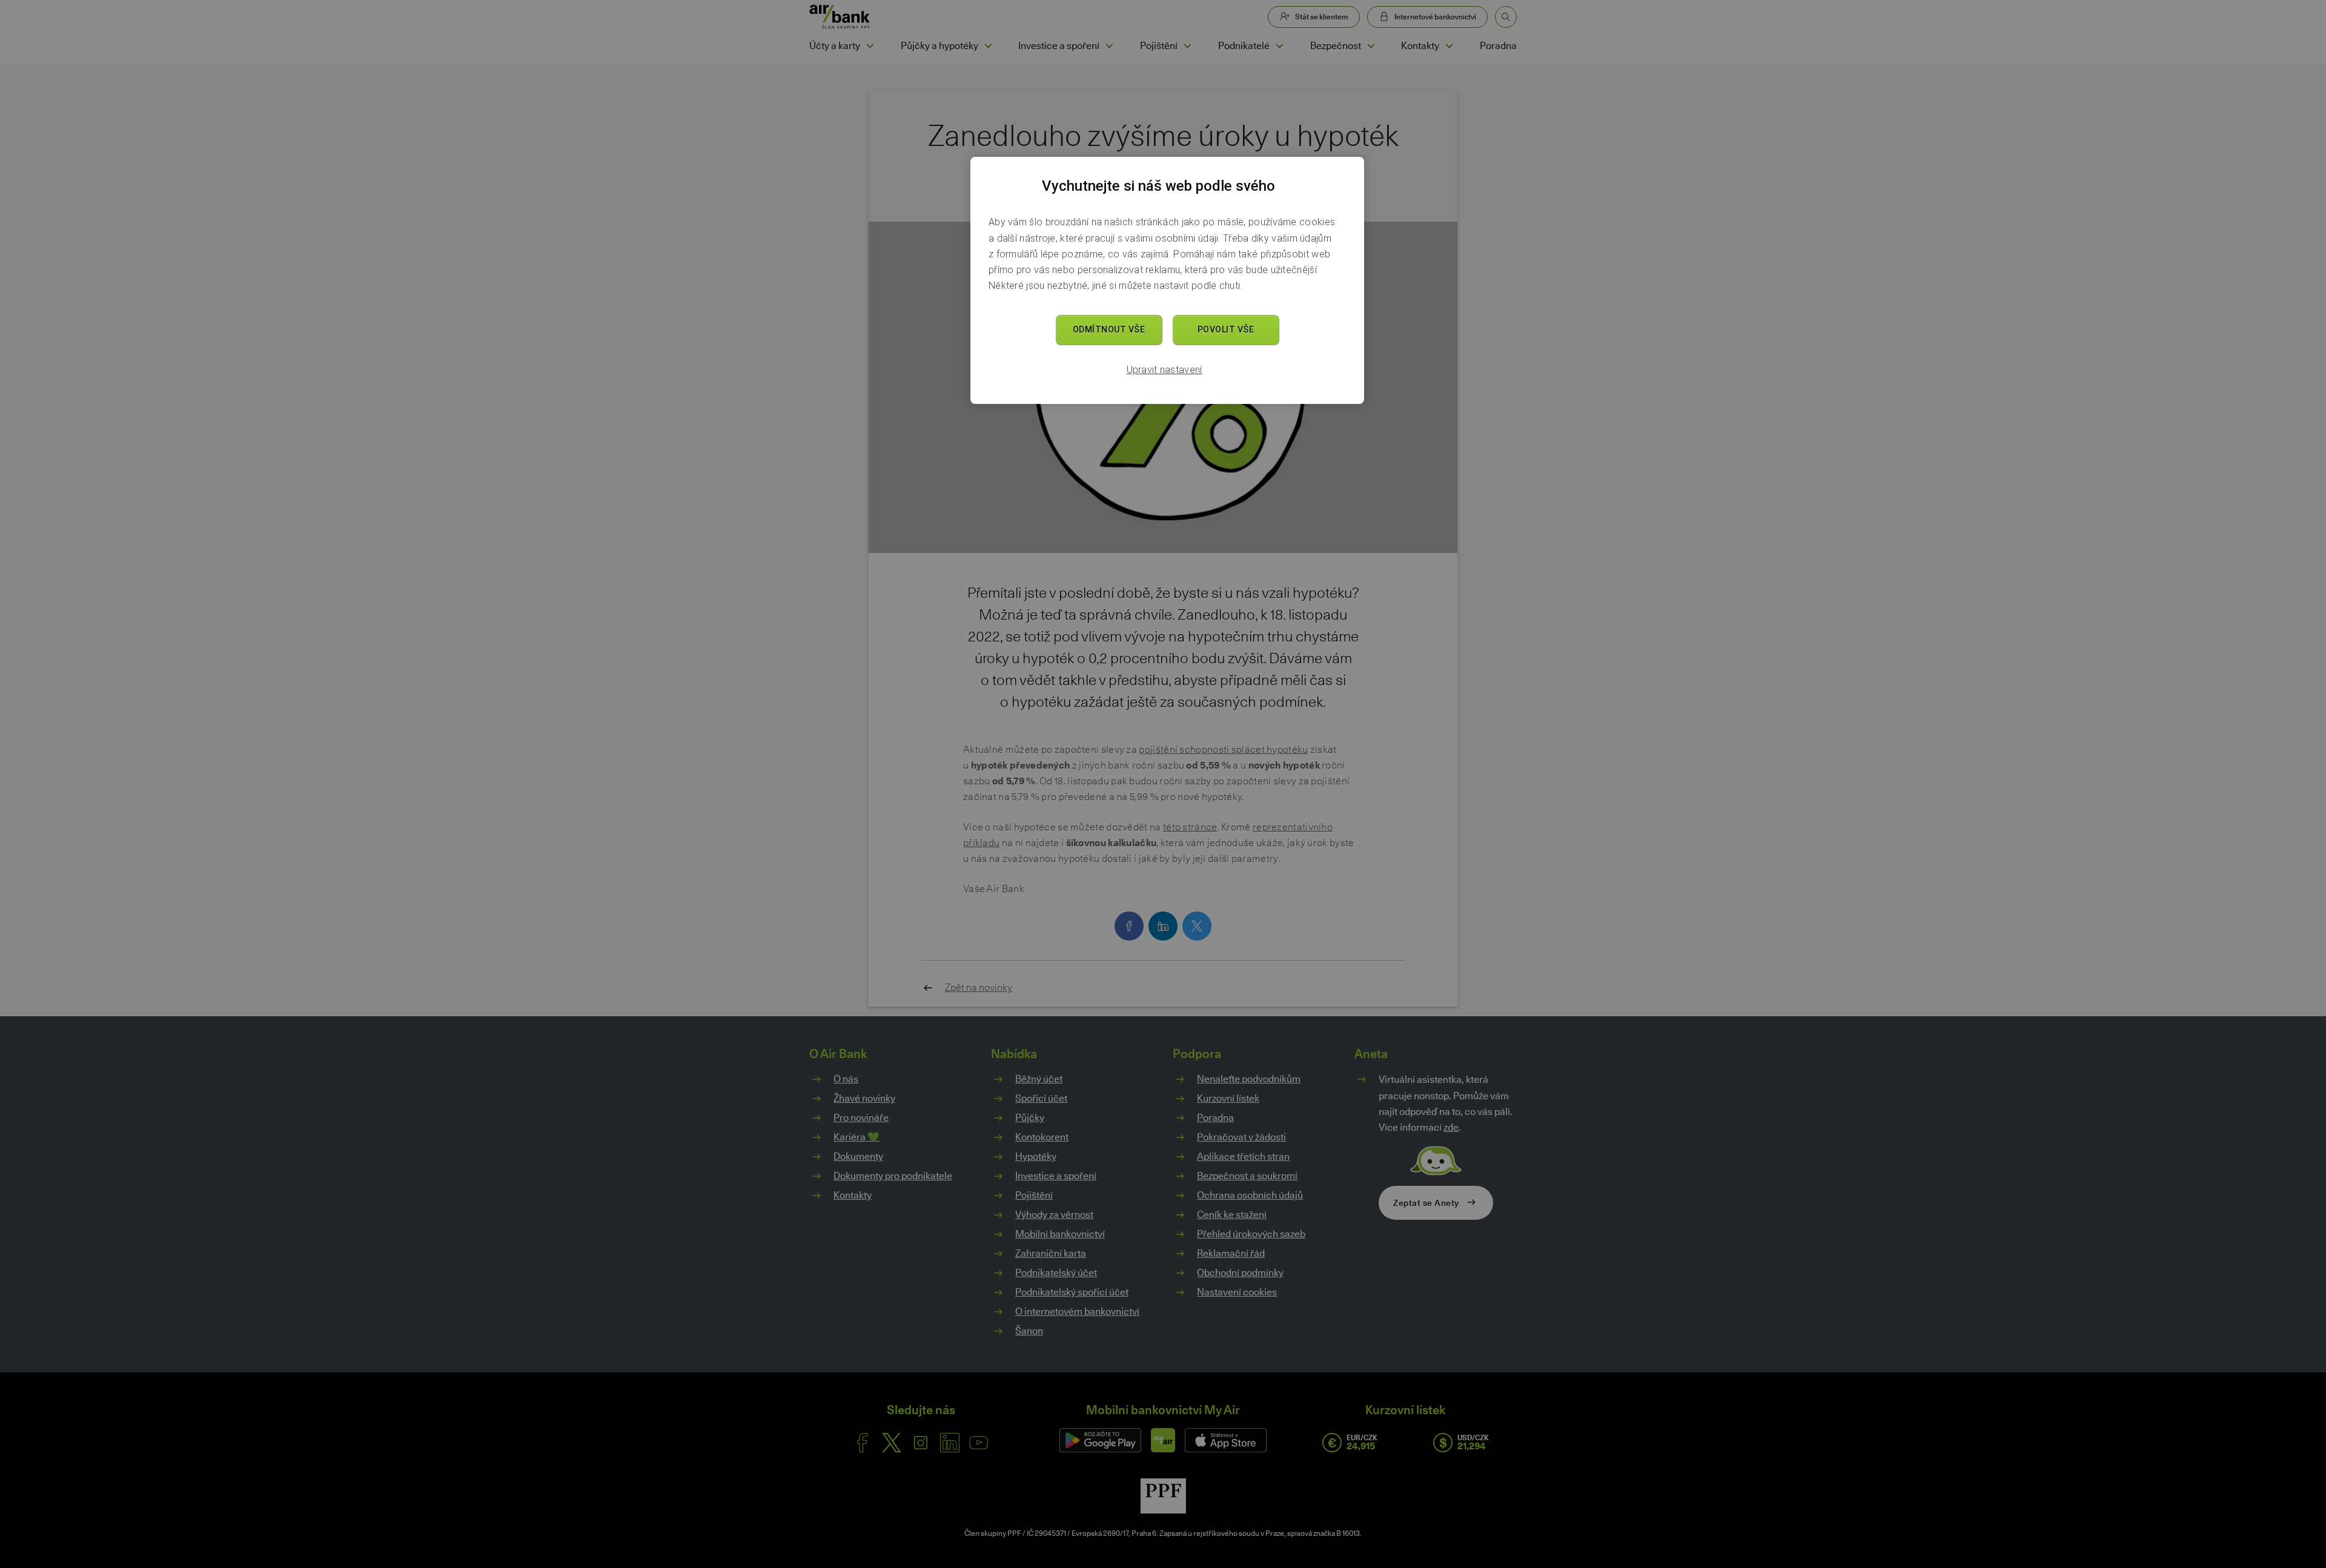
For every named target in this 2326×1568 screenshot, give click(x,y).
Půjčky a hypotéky (939, 46)
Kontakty (1420, 46)
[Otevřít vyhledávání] (1506, 17)
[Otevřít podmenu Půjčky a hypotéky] (988, 46)
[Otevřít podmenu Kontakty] (1449, 46)
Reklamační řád (1231, 1253)
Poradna (1498, 46)
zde (1451, 1127)
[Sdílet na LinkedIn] (1163, 926)
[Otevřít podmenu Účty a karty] (870, 46)
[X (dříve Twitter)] (892, 1443)
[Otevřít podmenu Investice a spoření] (1109, 46)
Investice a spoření (1059, 46)
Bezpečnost (1336, 46)
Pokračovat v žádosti (1241, 1137)
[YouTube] (979, 1443)
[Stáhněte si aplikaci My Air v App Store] (1226, 1440)
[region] (1167, 280)
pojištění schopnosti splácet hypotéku (1223, 749)
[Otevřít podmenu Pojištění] (1187, 46)
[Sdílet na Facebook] (1129, 926)
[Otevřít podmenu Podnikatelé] (1279, 46)
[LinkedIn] (950, 1443)
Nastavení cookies (1237, 1292)
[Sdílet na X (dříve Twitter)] (1197, 926)
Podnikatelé (1244, 46)
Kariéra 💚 (857, 1137)
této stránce (1190, 827)
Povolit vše (1226, 329)
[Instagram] (921, 1443)
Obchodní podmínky (1240, 1273)
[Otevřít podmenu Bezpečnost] (1371, 46)
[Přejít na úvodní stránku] (840, 17)
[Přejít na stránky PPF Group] (1163, 1496)
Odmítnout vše (1109, 329)
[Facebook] (863, 1443)
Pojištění (1159, 46)
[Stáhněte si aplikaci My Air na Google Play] (1100, 1440)
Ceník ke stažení (1232, 1215)
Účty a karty (835, 46)
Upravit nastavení (1165, 370)
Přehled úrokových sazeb (1251, 1234)
